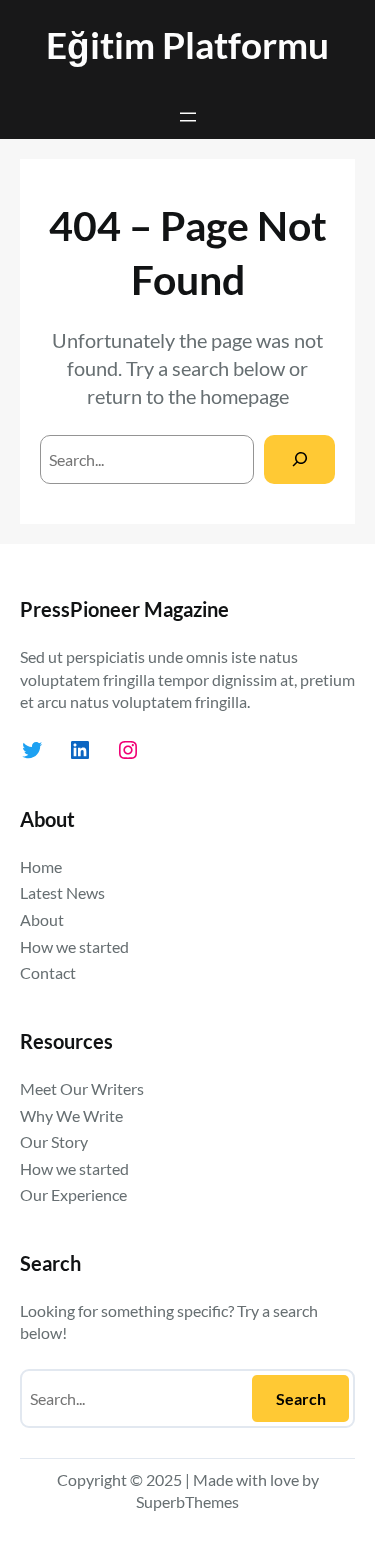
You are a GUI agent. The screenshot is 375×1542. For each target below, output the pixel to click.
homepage (244, 396)
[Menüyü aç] (188, 117)
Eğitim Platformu (187, 45)
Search (301, 1398)
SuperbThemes (187, 1501)
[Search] (299, 459)
